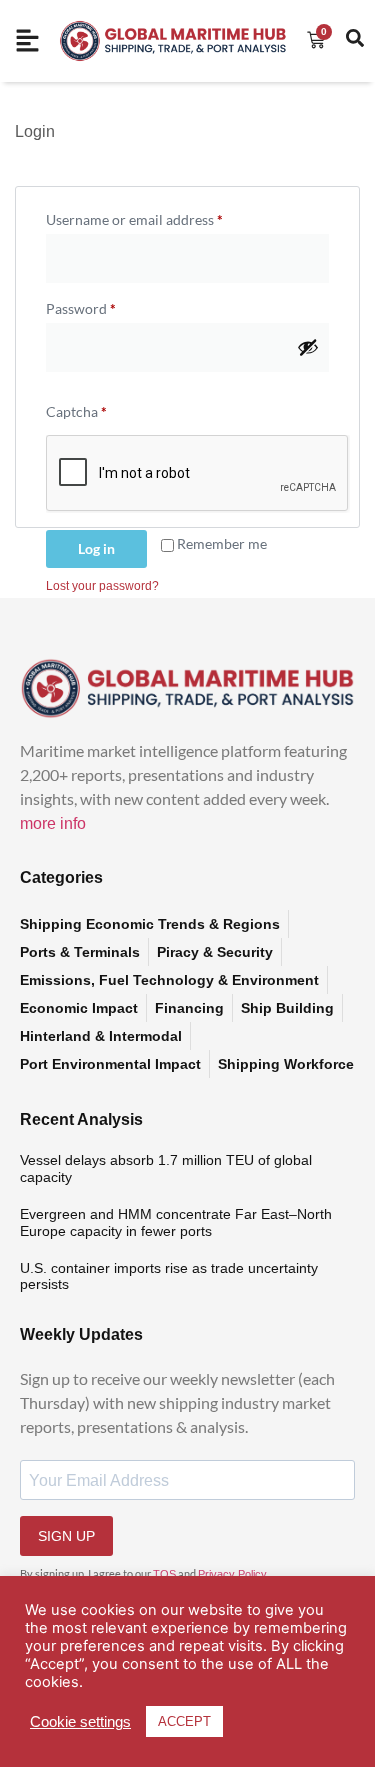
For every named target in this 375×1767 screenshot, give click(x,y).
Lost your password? (102, 586)
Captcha (76, 411)
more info (53, 823)
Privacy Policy (232, 1574)
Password (109, 306)
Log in (96, 548)
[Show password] (308, 347)
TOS (164, 1574)
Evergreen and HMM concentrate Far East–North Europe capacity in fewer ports (176, 1222)
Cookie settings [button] (80, 1722)
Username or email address (162, 217)
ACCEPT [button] (184, 1721)
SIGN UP (66, 1536)
